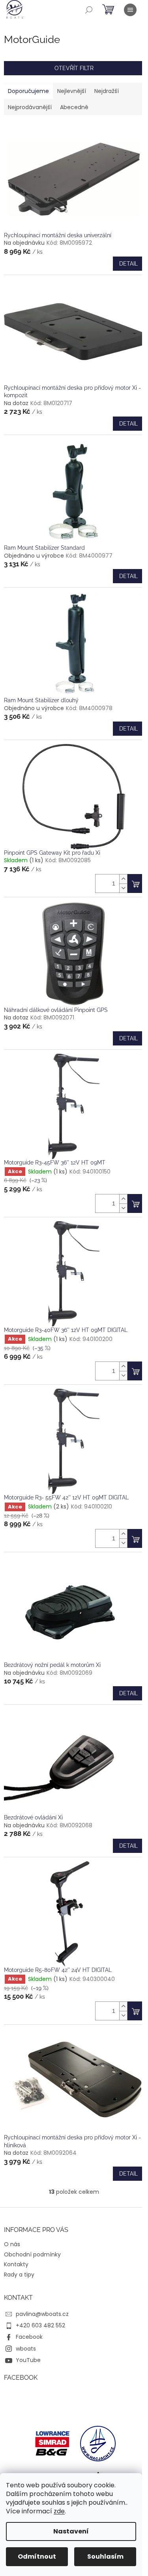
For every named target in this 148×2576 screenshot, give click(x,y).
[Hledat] (89, 10)
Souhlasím (105, 2556)
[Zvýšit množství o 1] (123, 879)
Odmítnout (37, 2556)
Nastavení (71, 2531)
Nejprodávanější (30, 107)
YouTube (28, 2360)
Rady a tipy (19, 2275)
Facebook (29, 2337)
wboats (26, 2349)
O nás (12, 2244)
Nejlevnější (72, 91)
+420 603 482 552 (40, 2325)
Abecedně (74, 107)
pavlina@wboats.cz (42, 2314)
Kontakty (16, 2264)
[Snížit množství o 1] (123, 888)
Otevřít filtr (74, 68)
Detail (128, 264)
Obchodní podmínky (32, 2254)
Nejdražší (107, 91)
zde (59, 2511)
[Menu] (130, 10)
